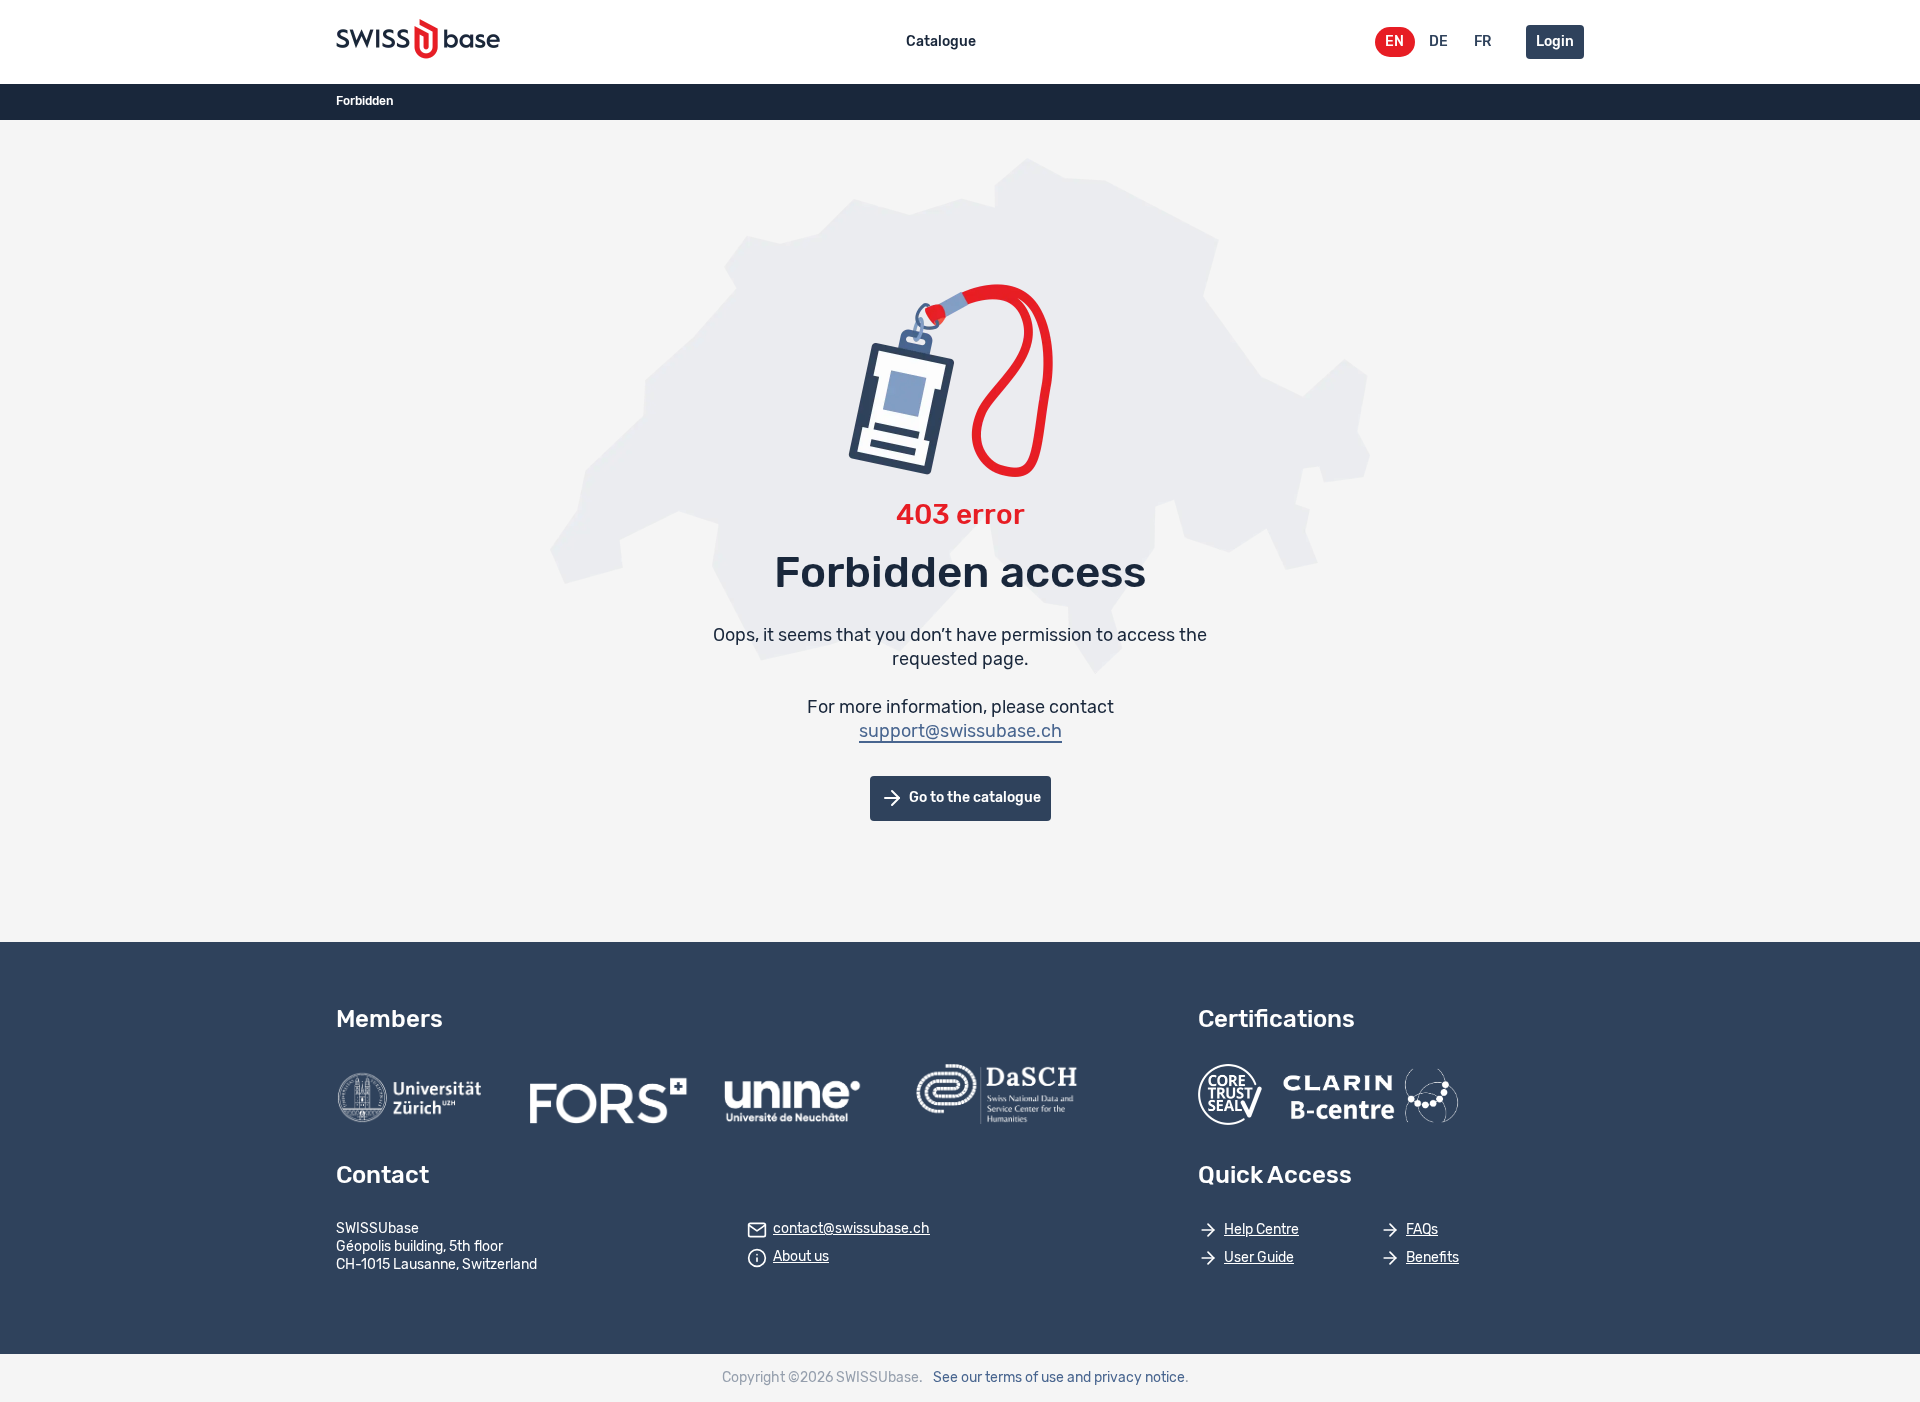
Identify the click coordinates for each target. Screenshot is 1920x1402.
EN (1394, 42)
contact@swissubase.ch (851, 1229)
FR (1482, 42)
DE (1438, 42)
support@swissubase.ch (960, 732)
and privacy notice (1126, 1378)
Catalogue (941, 42)
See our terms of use (998, 1378)
